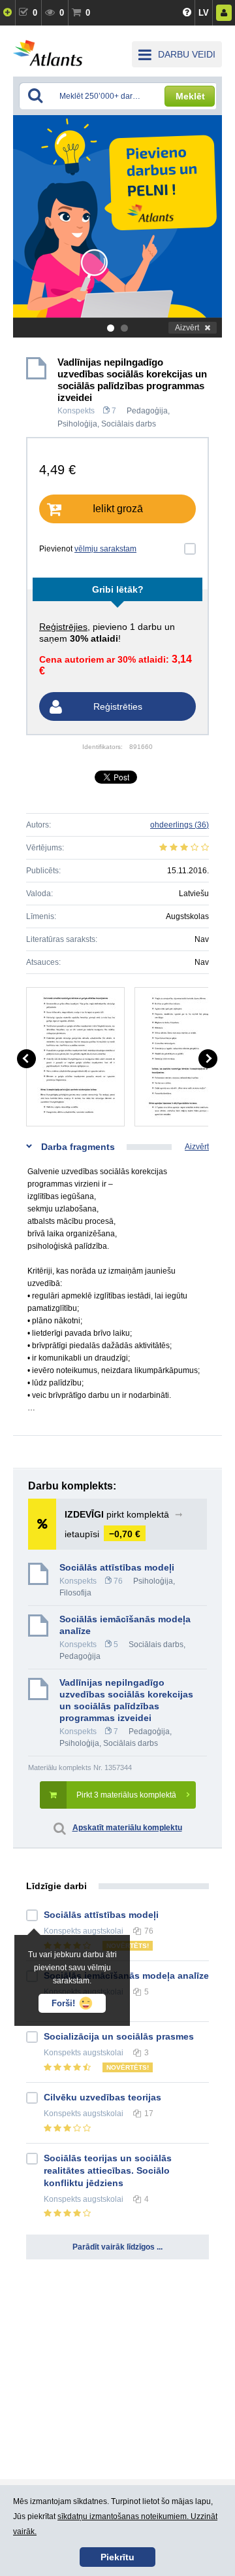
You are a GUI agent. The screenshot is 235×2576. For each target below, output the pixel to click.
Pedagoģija (147, 411)
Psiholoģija (77, 424)
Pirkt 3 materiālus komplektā (126, 1795)
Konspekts (76, 411)
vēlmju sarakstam (105, 549)
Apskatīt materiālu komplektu (127, 1828)
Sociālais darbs (129, 424)
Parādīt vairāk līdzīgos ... (117, 2247)
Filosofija (75, 1593)
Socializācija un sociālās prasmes (119, 2036)
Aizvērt (187, 328)
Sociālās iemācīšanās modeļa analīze (125, 1625)
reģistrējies (63, 627)
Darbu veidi (187, 54)
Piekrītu (117, 2557)
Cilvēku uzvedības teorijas (102, 2097)
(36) (180, 825)
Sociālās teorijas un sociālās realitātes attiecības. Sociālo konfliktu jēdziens (108, 2170)
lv (204, 13)
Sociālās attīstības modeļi (117, 1567)
